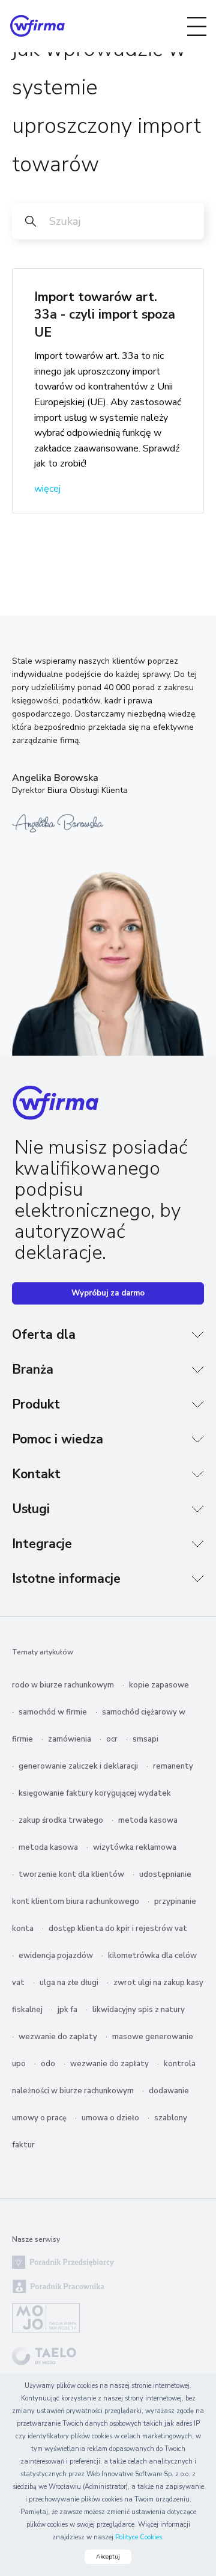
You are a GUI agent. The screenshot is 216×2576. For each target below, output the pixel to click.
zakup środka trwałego (61, 1820)
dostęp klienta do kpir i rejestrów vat (118, 1929)
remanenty (173, 1766)
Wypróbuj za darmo (108, 1293)
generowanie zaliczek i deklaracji (78, 1766)
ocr (112, 1739)
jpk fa (67, 2010)
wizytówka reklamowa (135, 1847)
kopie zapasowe (159, 1685)
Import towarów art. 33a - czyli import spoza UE (105, 315)
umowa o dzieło (110, 2118)
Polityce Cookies (139, 2537)
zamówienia (70, 1739)
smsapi (145, 1739)
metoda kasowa (148, 1820)
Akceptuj (108, 2557)
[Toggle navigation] (197, 26)
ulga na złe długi (69, 1983)
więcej (47, 489)
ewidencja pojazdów (56, 1956)
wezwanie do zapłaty (58, 2037)
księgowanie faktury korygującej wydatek (95, 1793)
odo (48, 2064)
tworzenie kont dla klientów (71, 1874)
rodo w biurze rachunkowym (63, 1685)
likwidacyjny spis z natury (139, 2010)
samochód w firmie (53, 1712)
